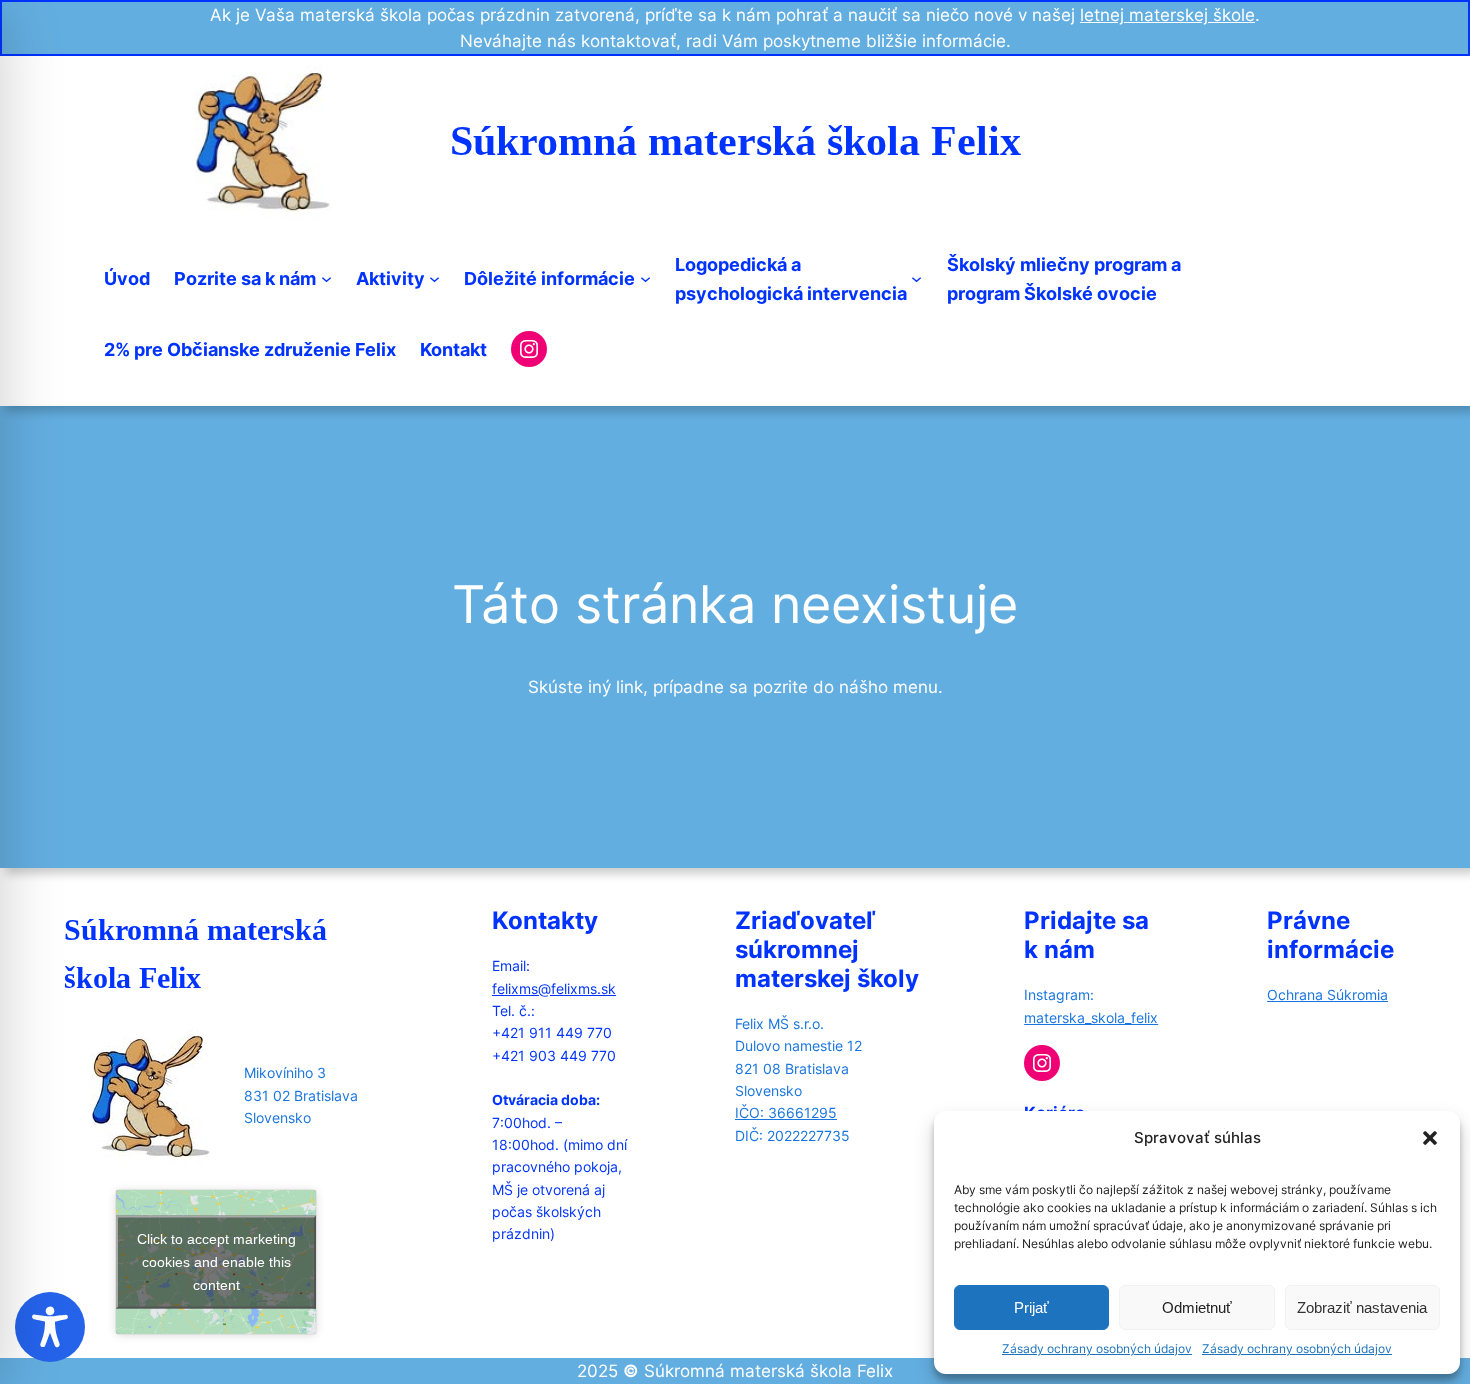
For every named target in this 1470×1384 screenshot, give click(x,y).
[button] (1430, 1138)
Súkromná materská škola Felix (735, 141)
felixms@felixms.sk (554, 988)
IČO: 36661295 (786, 1112)
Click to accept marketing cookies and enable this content (216, 1262)
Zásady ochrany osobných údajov (1097, 1348)
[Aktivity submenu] (434, 278)
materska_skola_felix (1091, 1017)
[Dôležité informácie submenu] (645, 278)
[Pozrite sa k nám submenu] (326, 278)
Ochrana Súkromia (1327, 994)
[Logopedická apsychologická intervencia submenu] (916, 278)
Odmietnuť (1197, 1307)
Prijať (1031, 1307)
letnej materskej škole (1167, 15)
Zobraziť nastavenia (1362, 1307)
